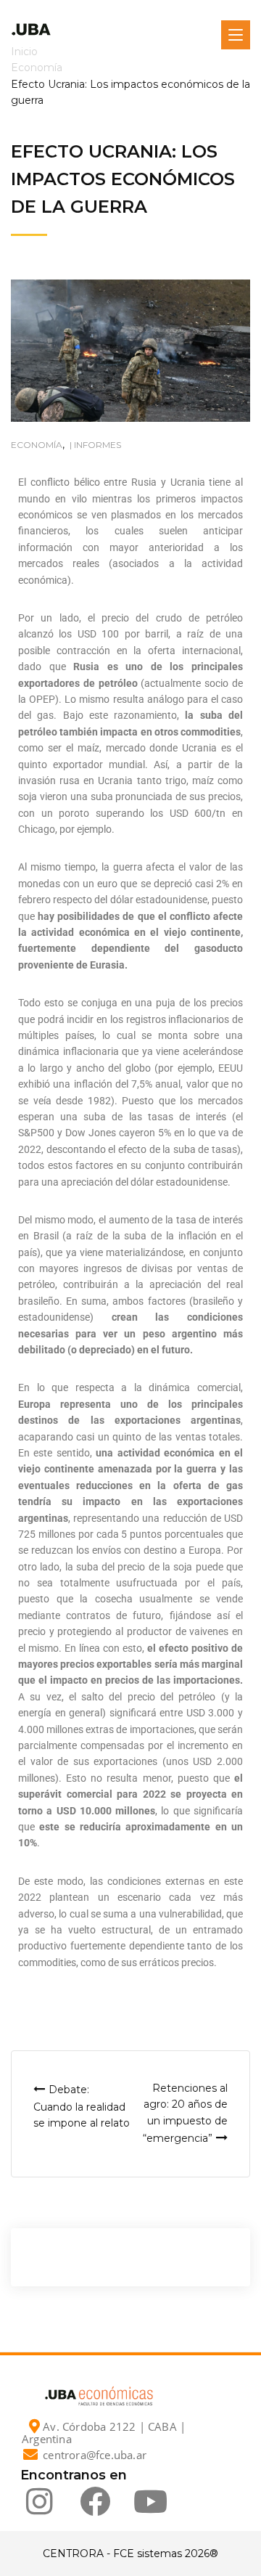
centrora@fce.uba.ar (95, 2455)
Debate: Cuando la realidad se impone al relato (82, 2106)
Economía (37, 445)
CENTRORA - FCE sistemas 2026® (130, 2553)
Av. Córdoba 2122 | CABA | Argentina (104, 2433)
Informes (98, 445)
